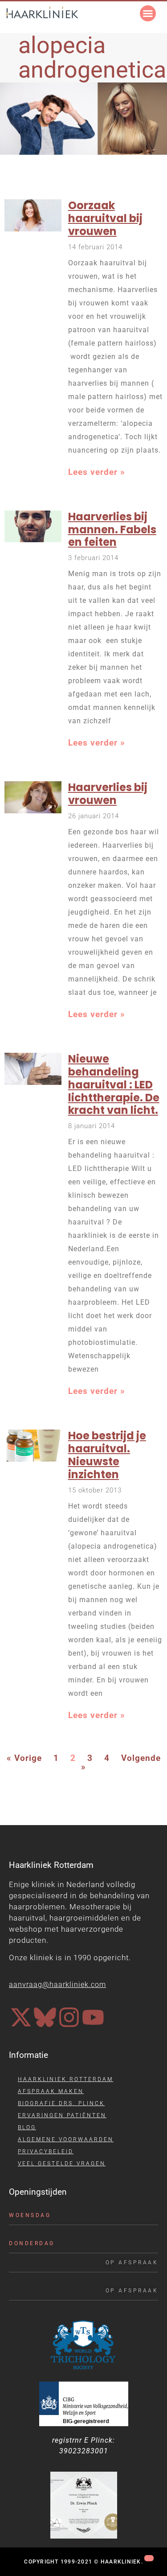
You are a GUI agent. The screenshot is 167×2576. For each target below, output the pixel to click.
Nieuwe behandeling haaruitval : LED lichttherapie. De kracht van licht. (114, 1084)
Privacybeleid (46, 2151)
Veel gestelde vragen (62, 2164)
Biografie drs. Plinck (61, 2103)
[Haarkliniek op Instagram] (69, 2017)
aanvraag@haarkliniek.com (57, 1985)
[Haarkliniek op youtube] (93, 2017)
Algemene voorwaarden (66, 2139)
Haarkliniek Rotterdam (65, 2079)
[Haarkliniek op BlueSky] (45, 2017)
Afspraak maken (51, 2091)
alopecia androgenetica (92, 58)
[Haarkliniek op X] (21, 2017)
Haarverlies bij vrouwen (108, 794)
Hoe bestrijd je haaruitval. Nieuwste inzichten (107, 1455)
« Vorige (24, 1758)
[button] (148, 13)
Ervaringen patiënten (62, 2115)
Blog (27, 2127)
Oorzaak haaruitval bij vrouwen (105, 218)
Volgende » (121, 1763)
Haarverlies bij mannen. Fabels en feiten (112, 530)
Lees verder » (97, 472)
